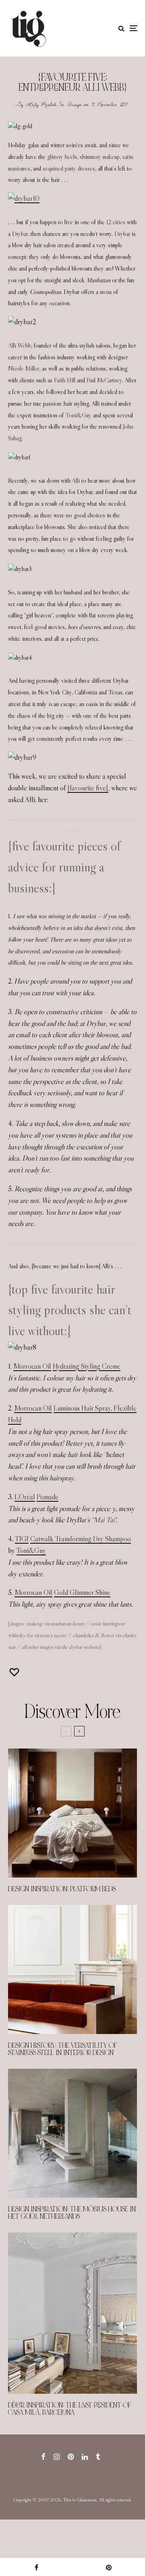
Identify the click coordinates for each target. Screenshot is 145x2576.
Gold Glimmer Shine (82, 1592)
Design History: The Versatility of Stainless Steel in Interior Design (63, 2049)
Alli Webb (20, 345)
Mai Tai (104, 1520)
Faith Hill (65, 380)
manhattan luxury (68, 1624)
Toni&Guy (78, 415)
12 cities (116, 222)
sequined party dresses (69, 168)
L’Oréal (25, 1497)
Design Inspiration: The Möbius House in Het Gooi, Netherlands (72, 2213)
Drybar (20, 234)
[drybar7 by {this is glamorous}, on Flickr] (24, 198)
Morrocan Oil (32, 1366)
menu (106, 292)
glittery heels (62, 157)
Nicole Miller (24, 368)
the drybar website (80, 1647)
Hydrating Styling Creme (87, 1366)
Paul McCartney (104, 380)
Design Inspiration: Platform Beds (62, 1889)
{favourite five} (88, 788)
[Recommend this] (15, 1672)
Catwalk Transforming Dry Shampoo (81, 1539)
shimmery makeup (100, 157)
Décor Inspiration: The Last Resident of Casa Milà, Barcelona (70, 2409)
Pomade (48, 1497)
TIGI (22, 1539)
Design (75, 104)
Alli (76, 480)
